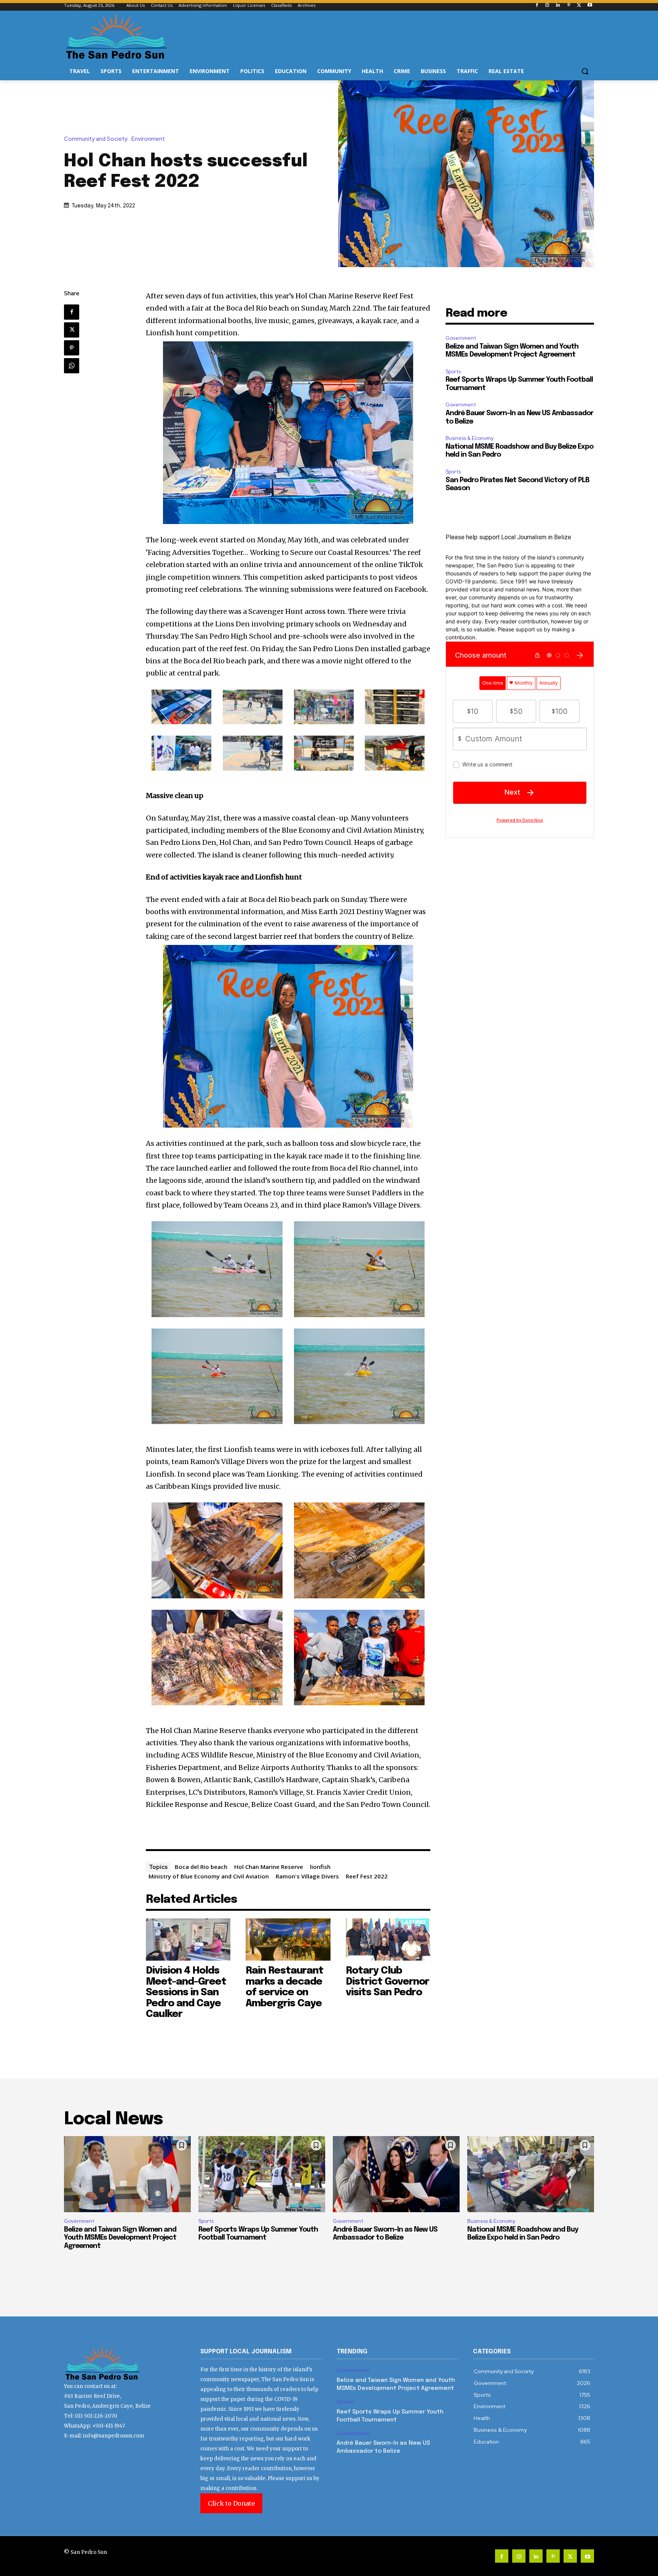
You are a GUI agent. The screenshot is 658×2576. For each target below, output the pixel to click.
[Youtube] (590, 6)
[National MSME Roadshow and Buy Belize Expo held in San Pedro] (531, 2174)
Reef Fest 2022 (367, 1876)
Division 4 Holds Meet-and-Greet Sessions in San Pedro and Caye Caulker (186, 1992)
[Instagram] (547, 6)
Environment (148, 139)
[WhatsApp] (72, 366)
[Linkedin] (558, 6)
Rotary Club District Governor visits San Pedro (387, 1982)
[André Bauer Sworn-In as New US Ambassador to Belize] (396, 2174)
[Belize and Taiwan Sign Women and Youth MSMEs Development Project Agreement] (127, 2174)
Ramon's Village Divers (307, 1876)
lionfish (320, 1867)
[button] (585, 71)
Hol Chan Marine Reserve (269, 1867)
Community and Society (96, 139)
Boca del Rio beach (201, 1867)
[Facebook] (537, 6)
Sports (453, 372)
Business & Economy (470, 438)
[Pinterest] (569, 6)
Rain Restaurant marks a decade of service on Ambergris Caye (284, 1987)
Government (461, 338)
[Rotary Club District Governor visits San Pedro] (388, 1940)
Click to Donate (231, 2503)
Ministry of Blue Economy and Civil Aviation (209, 1876)
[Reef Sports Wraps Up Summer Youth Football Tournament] (262, 2174)
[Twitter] (579, 6)
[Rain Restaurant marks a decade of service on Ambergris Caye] (288, 1940)
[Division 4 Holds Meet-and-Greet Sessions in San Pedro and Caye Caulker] (188, 1940)
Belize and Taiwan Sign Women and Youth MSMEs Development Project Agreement (120, 2238)
